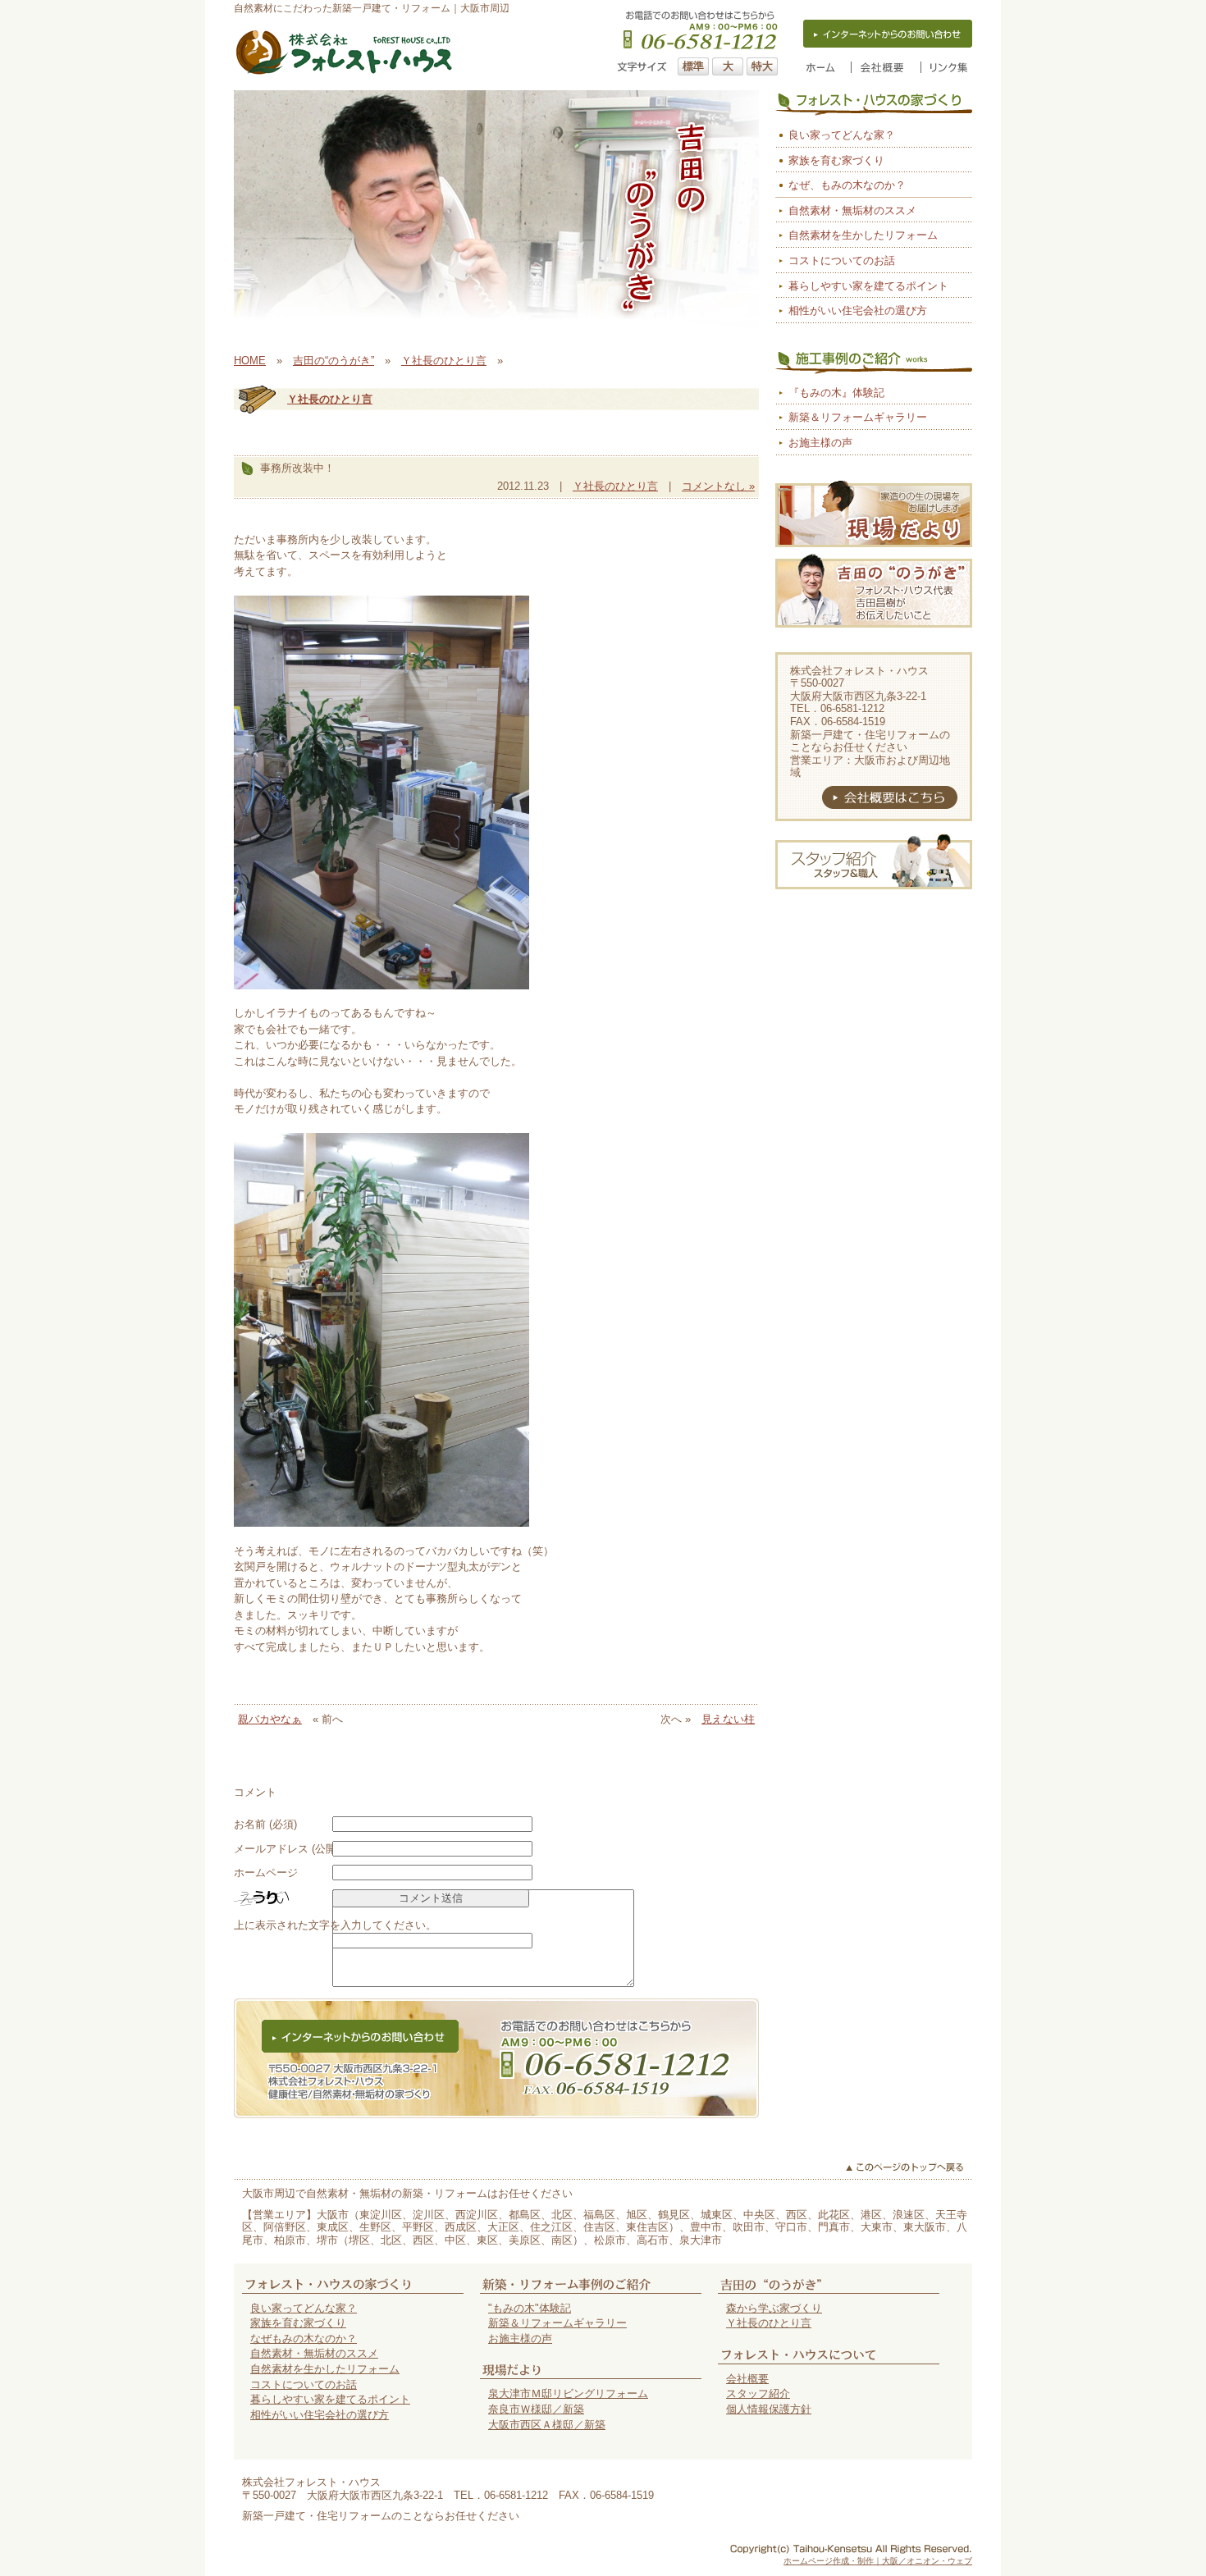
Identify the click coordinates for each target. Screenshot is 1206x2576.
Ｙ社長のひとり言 (444, 361)
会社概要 (747, 2379)
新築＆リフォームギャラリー (858, 417)
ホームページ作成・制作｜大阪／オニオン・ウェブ (878, 2561)
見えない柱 (728, 1719)
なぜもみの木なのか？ (304, 2338)
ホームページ (266, 1873)
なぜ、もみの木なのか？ (847, 185)
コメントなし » (718, 486)
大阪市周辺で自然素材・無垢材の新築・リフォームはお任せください (407, 2193)
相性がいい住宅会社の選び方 (858, 311)
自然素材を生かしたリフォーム (863, 235)
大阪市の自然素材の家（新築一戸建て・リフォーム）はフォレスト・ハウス (345, 53)
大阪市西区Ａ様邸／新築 (547, 2425)
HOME (250, 361)
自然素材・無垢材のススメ (852, 210)
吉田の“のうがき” (333, 361)
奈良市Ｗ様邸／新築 (536, 2409)
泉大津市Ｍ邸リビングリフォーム (568, 2393)
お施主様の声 (820, 443)
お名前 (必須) (265, 1824)
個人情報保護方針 (769, 2409)
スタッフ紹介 (758, 2393)
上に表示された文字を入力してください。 (335, 1925)
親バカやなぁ (270, 1719)
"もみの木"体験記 (530, 2308)
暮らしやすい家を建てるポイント (868, 286)
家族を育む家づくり (836, 160)
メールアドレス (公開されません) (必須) (329, 1849)
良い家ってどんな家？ (842, 135)
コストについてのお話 (842, 260)
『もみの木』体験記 (836, 393)
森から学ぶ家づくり (774, 2308)
